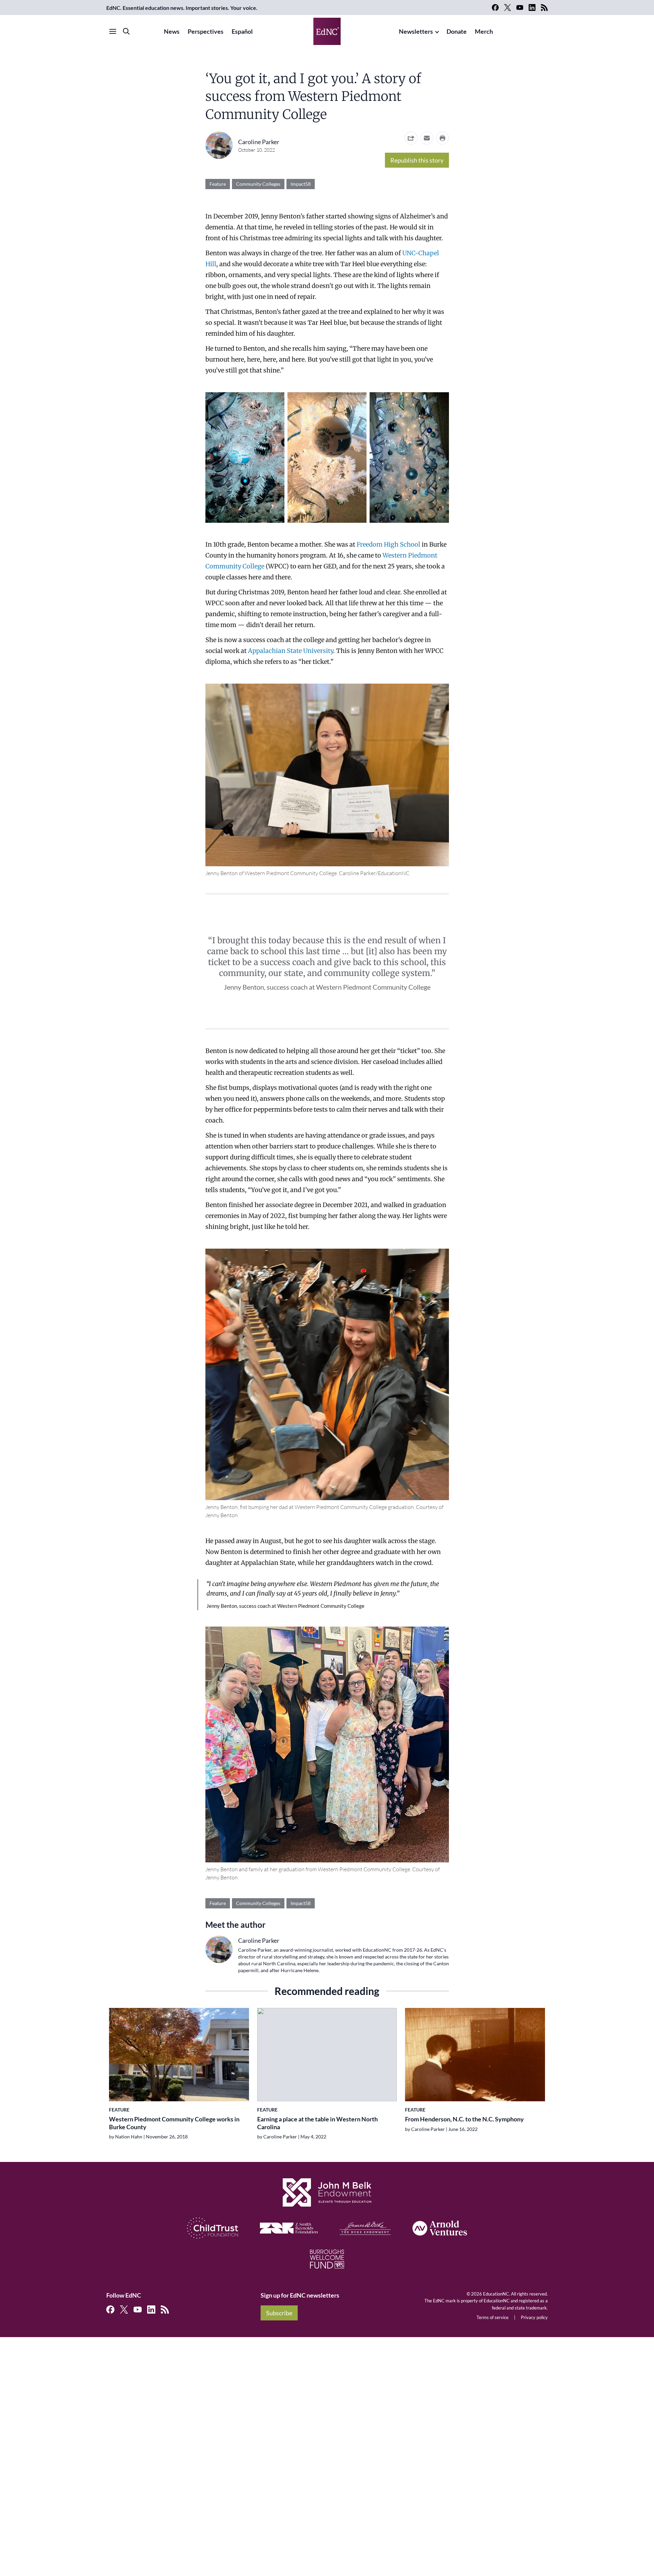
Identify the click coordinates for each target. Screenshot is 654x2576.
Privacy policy (534, 2317)
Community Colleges (258, 184)
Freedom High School (388, 544)
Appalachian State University (291, 651)
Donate (457, 31)
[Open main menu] (113, 31)
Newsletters (416, 31)
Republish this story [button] (417, 160)
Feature (218, 184)
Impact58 (301, 184)
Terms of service (493, 2317)
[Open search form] (126, 31)
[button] (427, 138)
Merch (484, 31)
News (172, 31)
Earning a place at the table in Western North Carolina (317, 2123)
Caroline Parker (259, 142)
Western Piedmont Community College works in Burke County (174, 2123)
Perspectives (206, 31)
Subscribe (279, 2313)
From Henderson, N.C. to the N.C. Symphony (464, 2119)
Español (242, 31)
